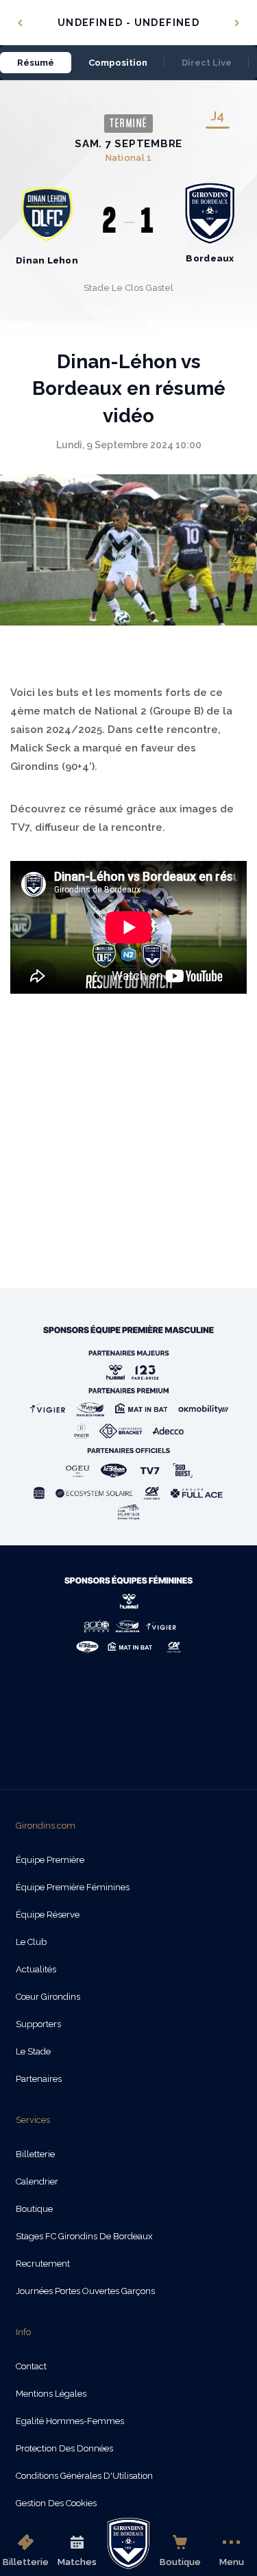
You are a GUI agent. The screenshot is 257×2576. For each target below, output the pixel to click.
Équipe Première (50, 1860)
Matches (77, 2562)
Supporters (38, 2024)
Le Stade (33, 2051)
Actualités (36, 1969)
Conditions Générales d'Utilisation (84, 2476)
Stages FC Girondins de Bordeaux (84, 2236)
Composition (118, 63)
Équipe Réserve (48, 1915)
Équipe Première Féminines (73, 1887)
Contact (31, 2366)
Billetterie (26, 2562)
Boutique (180, 2562)
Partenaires (39, 2079)
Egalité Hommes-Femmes (70, 2421)
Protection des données (64, 2448)
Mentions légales (51, 2394)
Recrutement (43, 2264)
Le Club (31, 1942)
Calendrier (37, 2181)
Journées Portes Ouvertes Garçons (85, 2291)
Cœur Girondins (48, 1997)
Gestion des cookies (56, 2503)
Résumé (36, 63)
